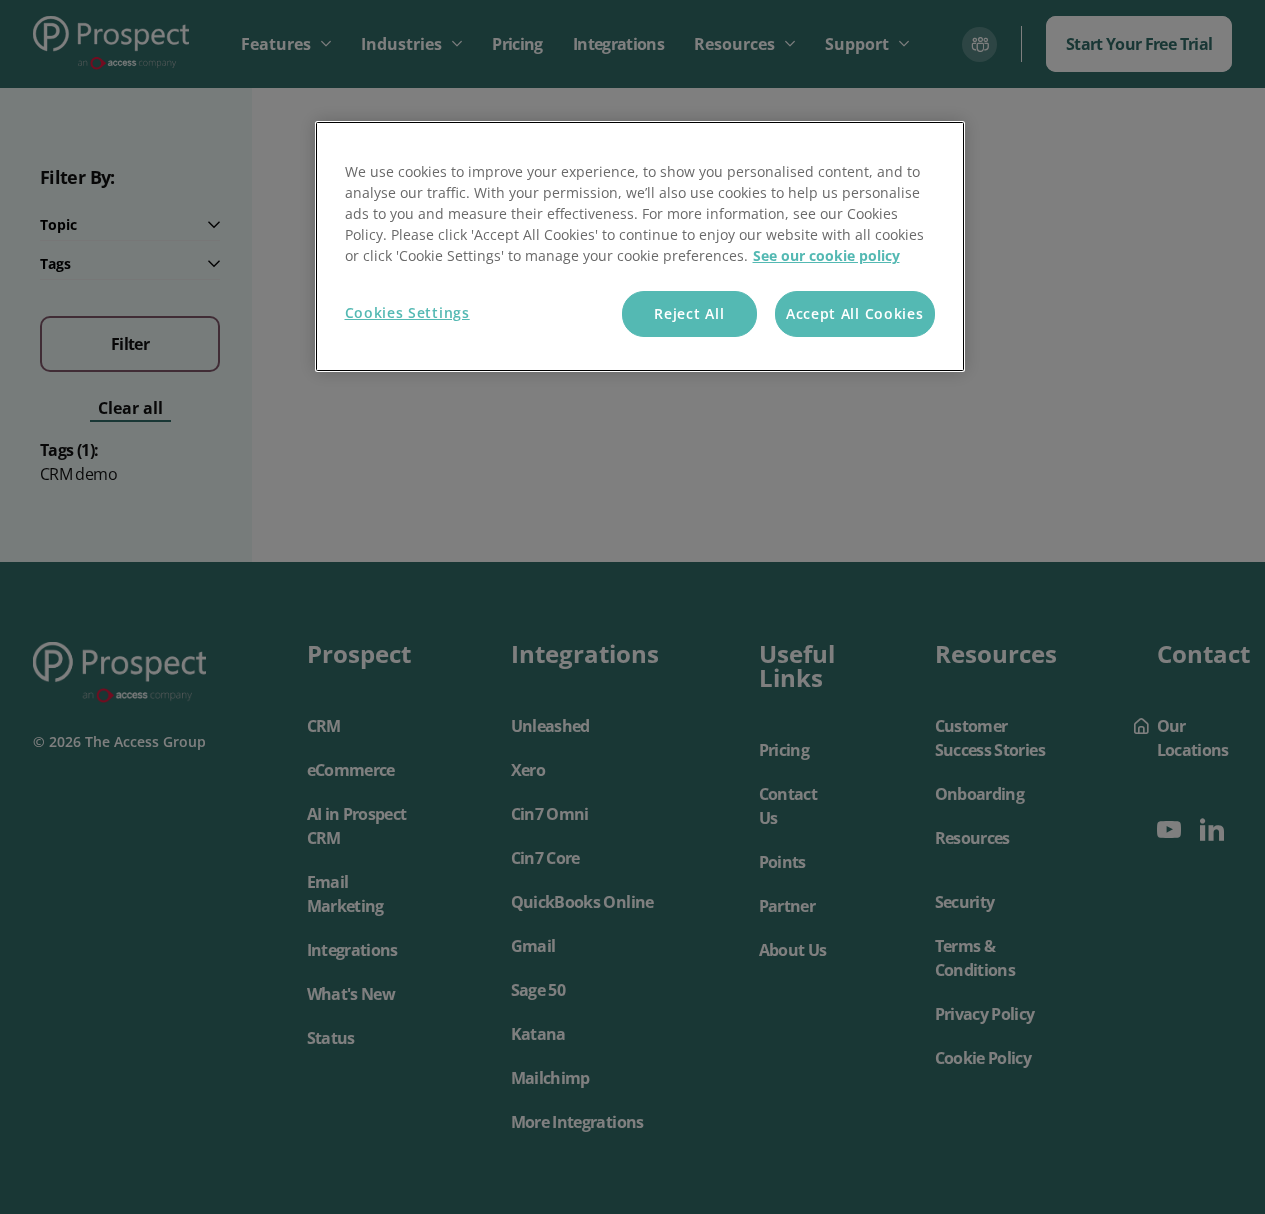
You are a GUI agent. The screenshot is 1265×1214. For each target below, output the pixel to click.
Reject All (689, 313)
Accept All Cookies (855, 313)
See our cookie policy (826, 255)
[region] (640, 246)
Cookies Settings (407, 312)
